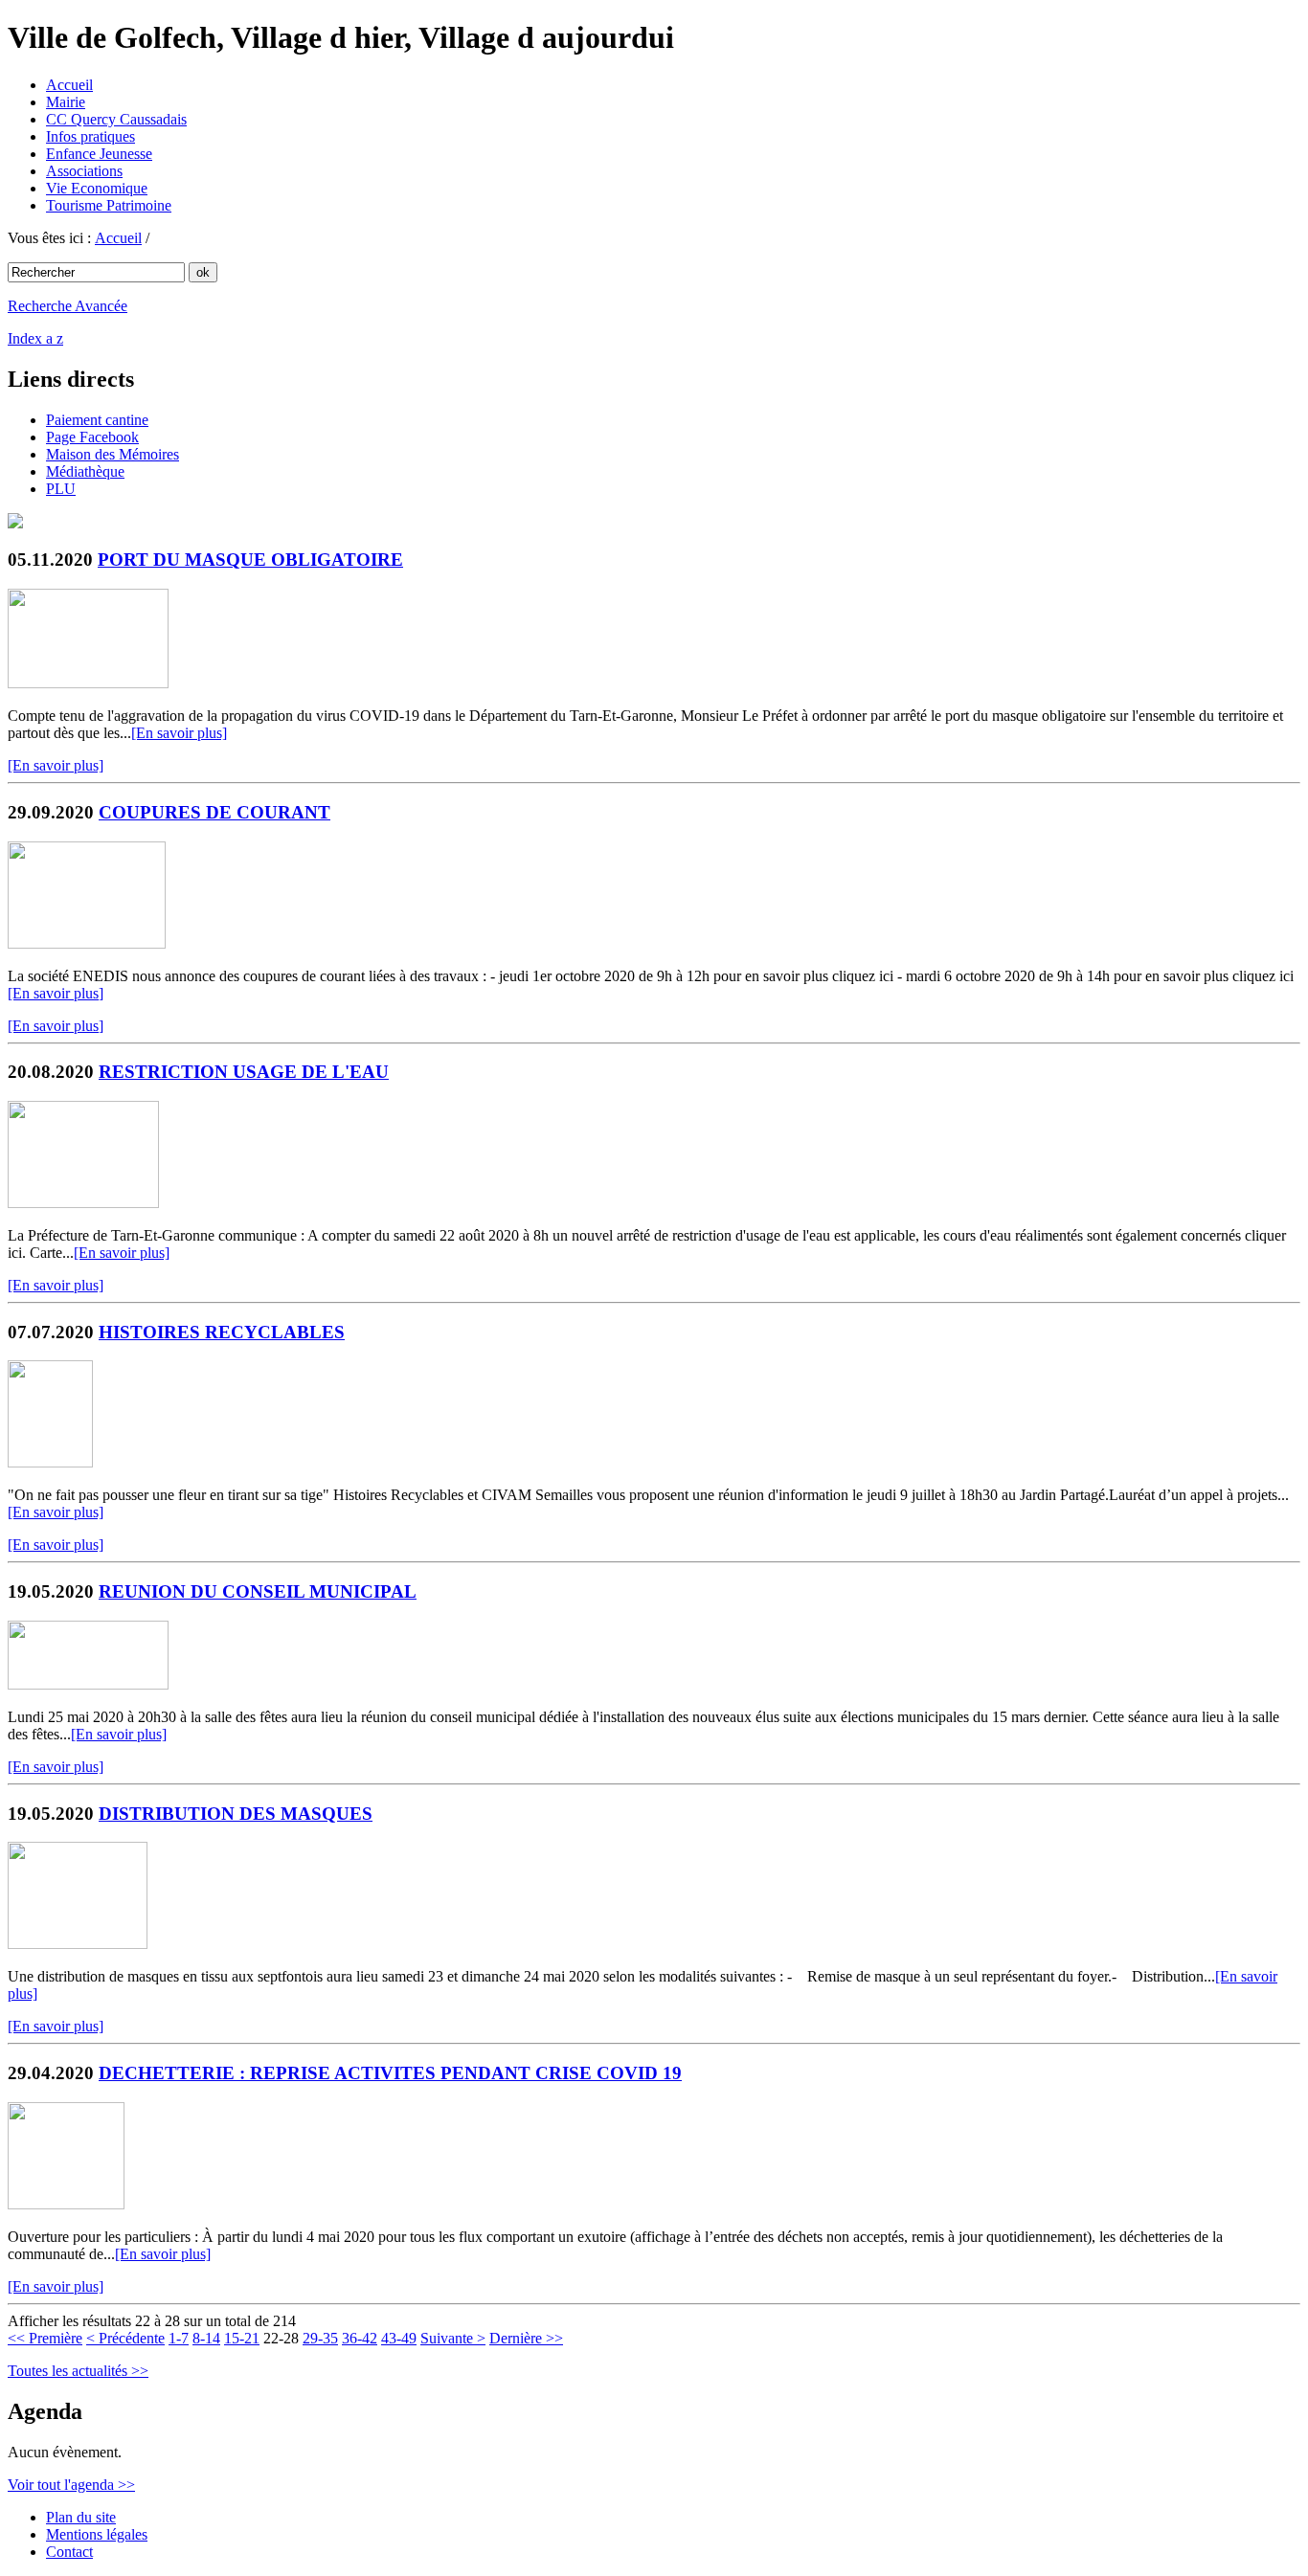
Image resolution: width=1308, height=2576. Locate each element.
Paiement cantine (97, 420)
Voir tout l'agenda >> (71, 2485)
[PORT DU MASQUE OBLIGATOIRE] (88, 683)
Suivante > (453, 2338)
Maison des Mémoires (113, 454)
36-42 (360, 2338)
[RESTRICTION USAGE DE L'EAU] (83, 1203)
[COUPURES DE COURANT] (87, 943)
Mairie (66, 102)
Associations (84, 171)
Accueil (69, 85)
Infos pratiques (90, 136)
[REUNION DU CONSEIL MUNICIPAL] (88, 1684)
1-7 (179, 2338)
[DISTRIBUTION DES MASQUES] (78, 1944)
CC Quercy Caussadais (116, 119)
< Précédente (125, 2338)
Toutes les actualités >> (78, 2371)
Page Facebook (92, 437)
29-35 (320, 2338)
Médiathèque (85, 471)
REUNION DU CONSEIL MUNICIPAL (258, 1591)
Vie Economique (97, 188)
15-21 (242, 2338)
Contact (69, 2552)
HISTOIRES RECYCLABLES (222, 1332)
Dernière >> (526, 2338)
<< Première (45, 2338)
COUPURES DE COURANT (214, 812)
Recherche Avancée (68, 306)
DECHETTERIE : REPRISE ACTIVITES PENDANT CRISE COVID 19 (390, 2073)
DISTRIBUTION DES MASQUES (236, 1814)
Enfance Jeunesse (99, 154)
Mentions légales (97, 2534)
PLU (61, 489)
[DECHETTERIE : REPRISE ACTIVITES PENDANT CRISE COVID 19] (66, 2204)
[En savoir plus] (179, 733)
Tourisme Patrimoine (109, 205)
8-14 (206, 2338)
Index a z (35, 338)
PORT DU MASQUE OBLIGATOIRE (250, 560)
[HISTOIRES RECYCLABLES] (50, 1462)
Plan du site (81, 2517)
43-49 (399, 2338)
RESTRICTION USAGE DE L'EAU (244, 1072)
